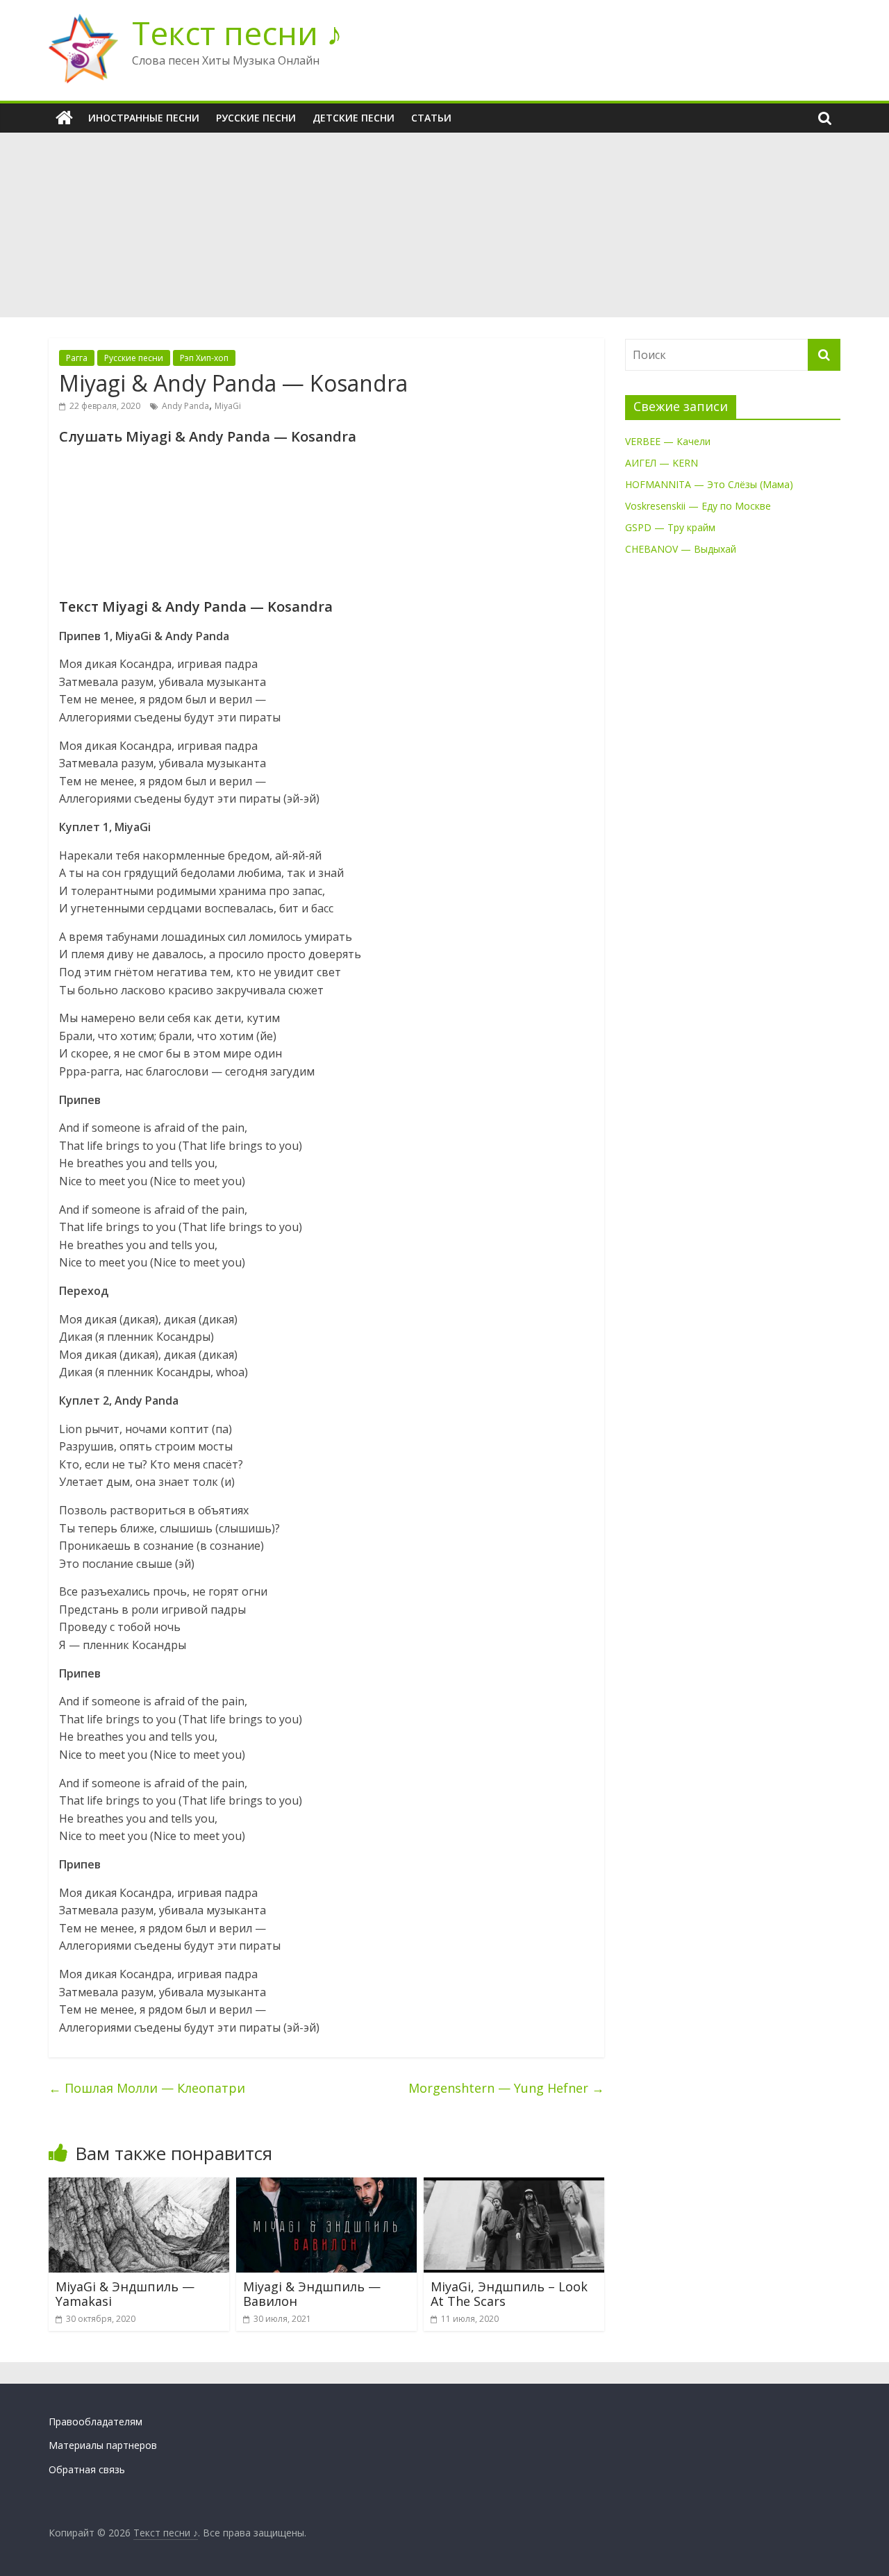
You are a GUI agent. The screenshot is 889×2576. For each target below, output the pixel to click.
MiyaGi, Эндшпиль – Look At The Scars (509, 2294)
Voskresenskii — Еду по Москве (698, 506)
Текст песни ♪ (237, 33)
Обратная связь (87, 2469)
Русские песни (256, 118)
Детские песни (354, 118)
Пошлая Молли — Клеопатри (147, 2088)
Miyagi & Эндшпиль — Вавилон (312, 2294)
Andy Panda (185, 406)
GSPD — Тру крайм (670, 527)
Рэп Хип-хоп (204, 358)
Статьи (431, 118)
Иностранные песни (144, 118)
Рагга (77, 358)
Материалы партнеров (103, 2445)
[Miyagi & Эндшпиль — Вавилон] (326, 2186)
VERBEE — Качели (668, 441)
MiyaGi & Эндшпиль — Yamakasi (125, 2294)
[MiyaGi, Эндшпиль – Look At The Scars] (514, 2186)
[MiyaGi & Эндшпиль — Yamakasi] (139, 2186)
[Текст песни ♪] (64, 118)
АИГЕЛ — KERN (662, 463)
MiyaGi (228, 406)
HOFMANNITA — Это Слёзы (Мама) (709, 484)
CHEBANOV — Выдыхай (681, 549)
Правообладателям (95, 2422)
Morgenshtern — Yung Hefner (506, 2088)
